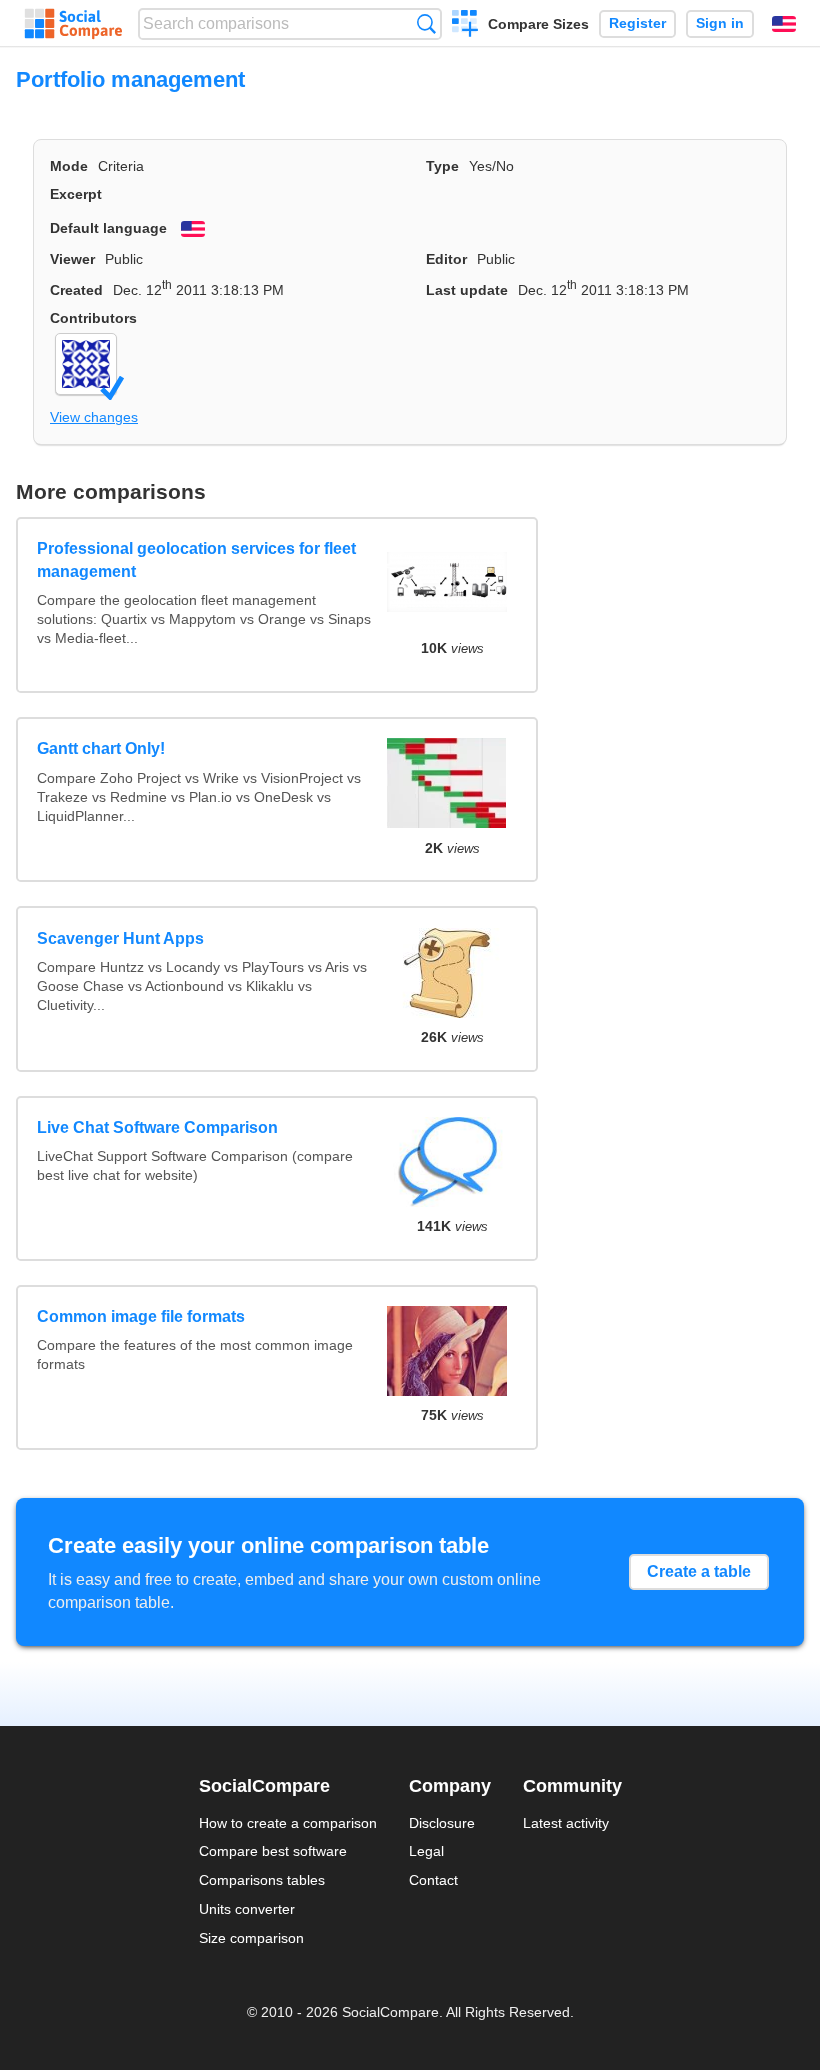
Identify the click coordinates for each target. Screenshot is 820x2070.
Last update (467, 290)
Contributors (93, 318)
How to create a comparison (288, 1823)
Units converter (247, 1909)
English (784, 24)
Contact (433, 1880)
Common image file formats (141, 1316)
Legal (426, 1851)
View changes (94, 417)
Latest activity (566, 1823)
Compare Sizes (538, 24)
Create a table (699, 1571)
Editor (446, 259)
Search (426, 23)
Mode (69, 166)
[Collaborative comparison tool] (73, 24)
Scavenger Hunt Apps (120, 938)
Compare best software (273, 1851)
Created (76, 290)
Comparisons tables (262, 1880)
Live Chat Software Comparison (157, 1127)
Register (637, 23)
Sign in (720, 23)
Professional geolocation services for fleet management (196, 559)
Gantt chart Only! (101, 748)
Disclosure (442, 1823)
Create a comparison (465, 26)
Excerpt (76, 194)
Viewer (72, 259)
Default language (108, 228)
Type (442, 166)
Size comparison (251, 1938)
